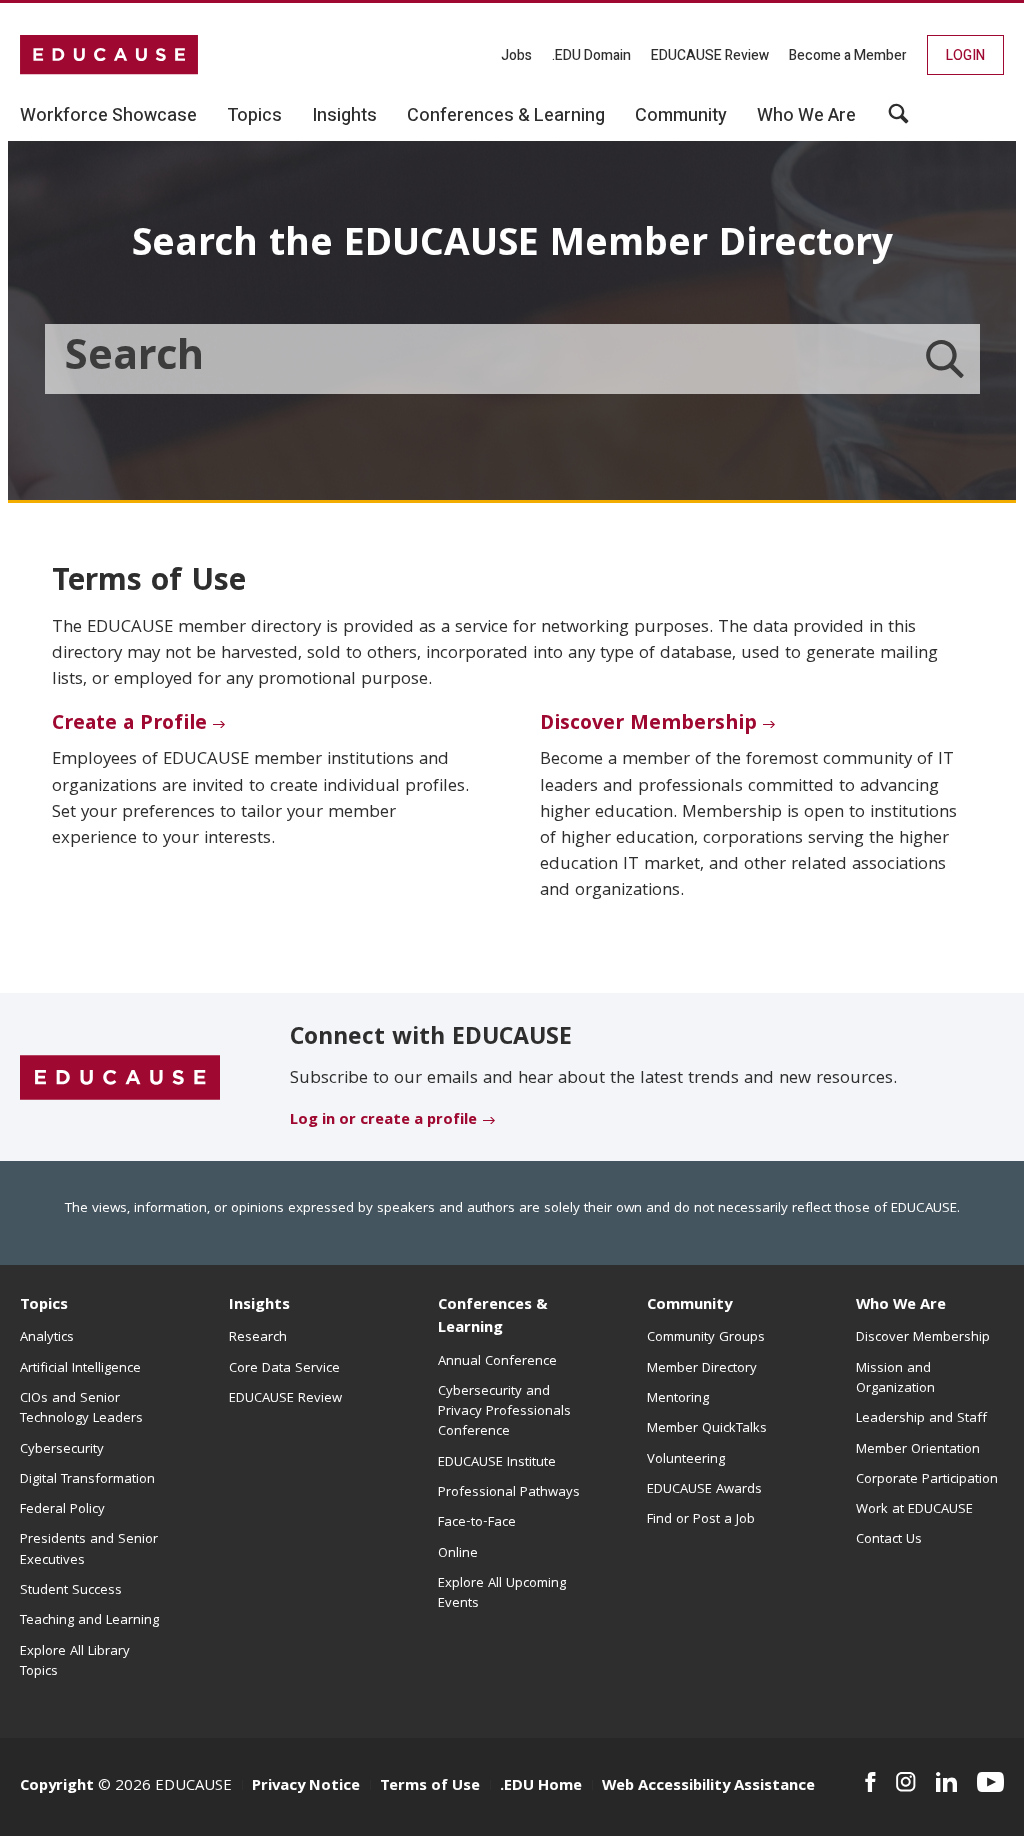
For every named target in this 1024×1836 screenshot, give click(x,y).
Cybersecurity (62, 1450)
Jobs (516, 55)
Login (965, 55)
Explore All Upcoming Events (502, 1594)
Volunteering (686, 1460)
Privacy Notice (306, 1787)
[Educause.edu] (120, 1078)
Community (689, 1306)
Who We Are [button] (806, 116)
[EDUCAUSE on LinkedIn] (946, 1782)
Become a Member (848, 55)
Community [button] (681, 116)
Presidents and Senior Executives (89, 1550)
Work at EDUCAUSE (914, 1510)
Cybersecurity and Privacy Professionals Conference (504, 1412)
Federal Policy (62, 1510)
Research (258, 1338)
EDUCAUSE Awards (704, 1490)
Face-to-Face (477, 1523)
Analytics (47, 1338)
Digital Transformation (87, 1480)
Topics (44, 1306)
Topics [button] (254, 116)
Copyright (57, 1787)
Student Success (71, 1591)
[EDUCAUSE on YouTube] (990, 1782)
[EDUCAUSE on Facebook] (870, 1782)
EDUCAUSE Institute (497, 1463)
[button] (898, 121)
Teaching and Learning (89, 1621)
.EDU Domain (591, 55)
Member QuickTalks (707, 1429)
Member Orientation (918, 1450)
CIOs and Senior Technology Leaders (81, 1409)
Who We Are (901, 1306)
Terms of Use (430, 1787)
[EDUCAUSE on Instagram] (906, 1782)
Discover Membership (648, 725)
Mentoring (678, 1399)
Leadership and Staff (921, 1419)
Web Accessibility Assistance (708, 1787)
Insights (259, 1306)
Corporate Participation (927, 1480)
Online (458, 1554)
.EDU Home (541, 1787)
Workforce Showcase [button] (108, 116)
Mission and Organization (895, 1379)
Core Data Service (284, 1369)
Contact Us (889, 1540)
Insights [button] (344, 116)
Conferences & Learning (493, 1317)
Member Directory (702, 1369)
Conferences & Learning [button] (506, 116)
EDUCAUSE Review (710, 55)
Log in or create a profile (383, 1121)
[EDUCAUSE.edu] (109, 55)
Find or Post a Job (701, 1520)
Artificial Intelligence (80, 1369)
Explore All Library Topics (75, 1662)
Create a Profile (129, 725)
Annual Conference (497, 1362)
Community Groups (706, 1338)
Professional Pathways (509, 1493)
